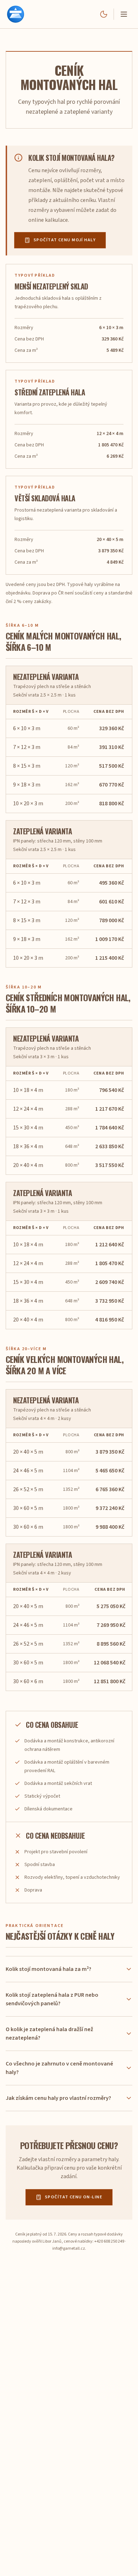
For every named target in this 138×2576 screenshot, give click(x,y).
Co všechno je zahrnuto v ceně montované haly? (59, 2068)
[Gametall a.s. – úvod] (16, 14)
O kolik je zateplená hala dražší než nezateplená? (49, 2034)
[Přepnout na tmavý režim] (104, 14)
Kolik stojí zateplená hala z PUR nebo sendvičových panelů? (52, 1999)
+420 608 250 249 (109, 2241)
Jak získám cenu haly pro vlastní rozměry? (58, 2098)
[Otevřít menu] (124, 14)
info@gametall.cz (69, 2248)
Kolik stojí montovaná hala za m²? (48, 1969)
